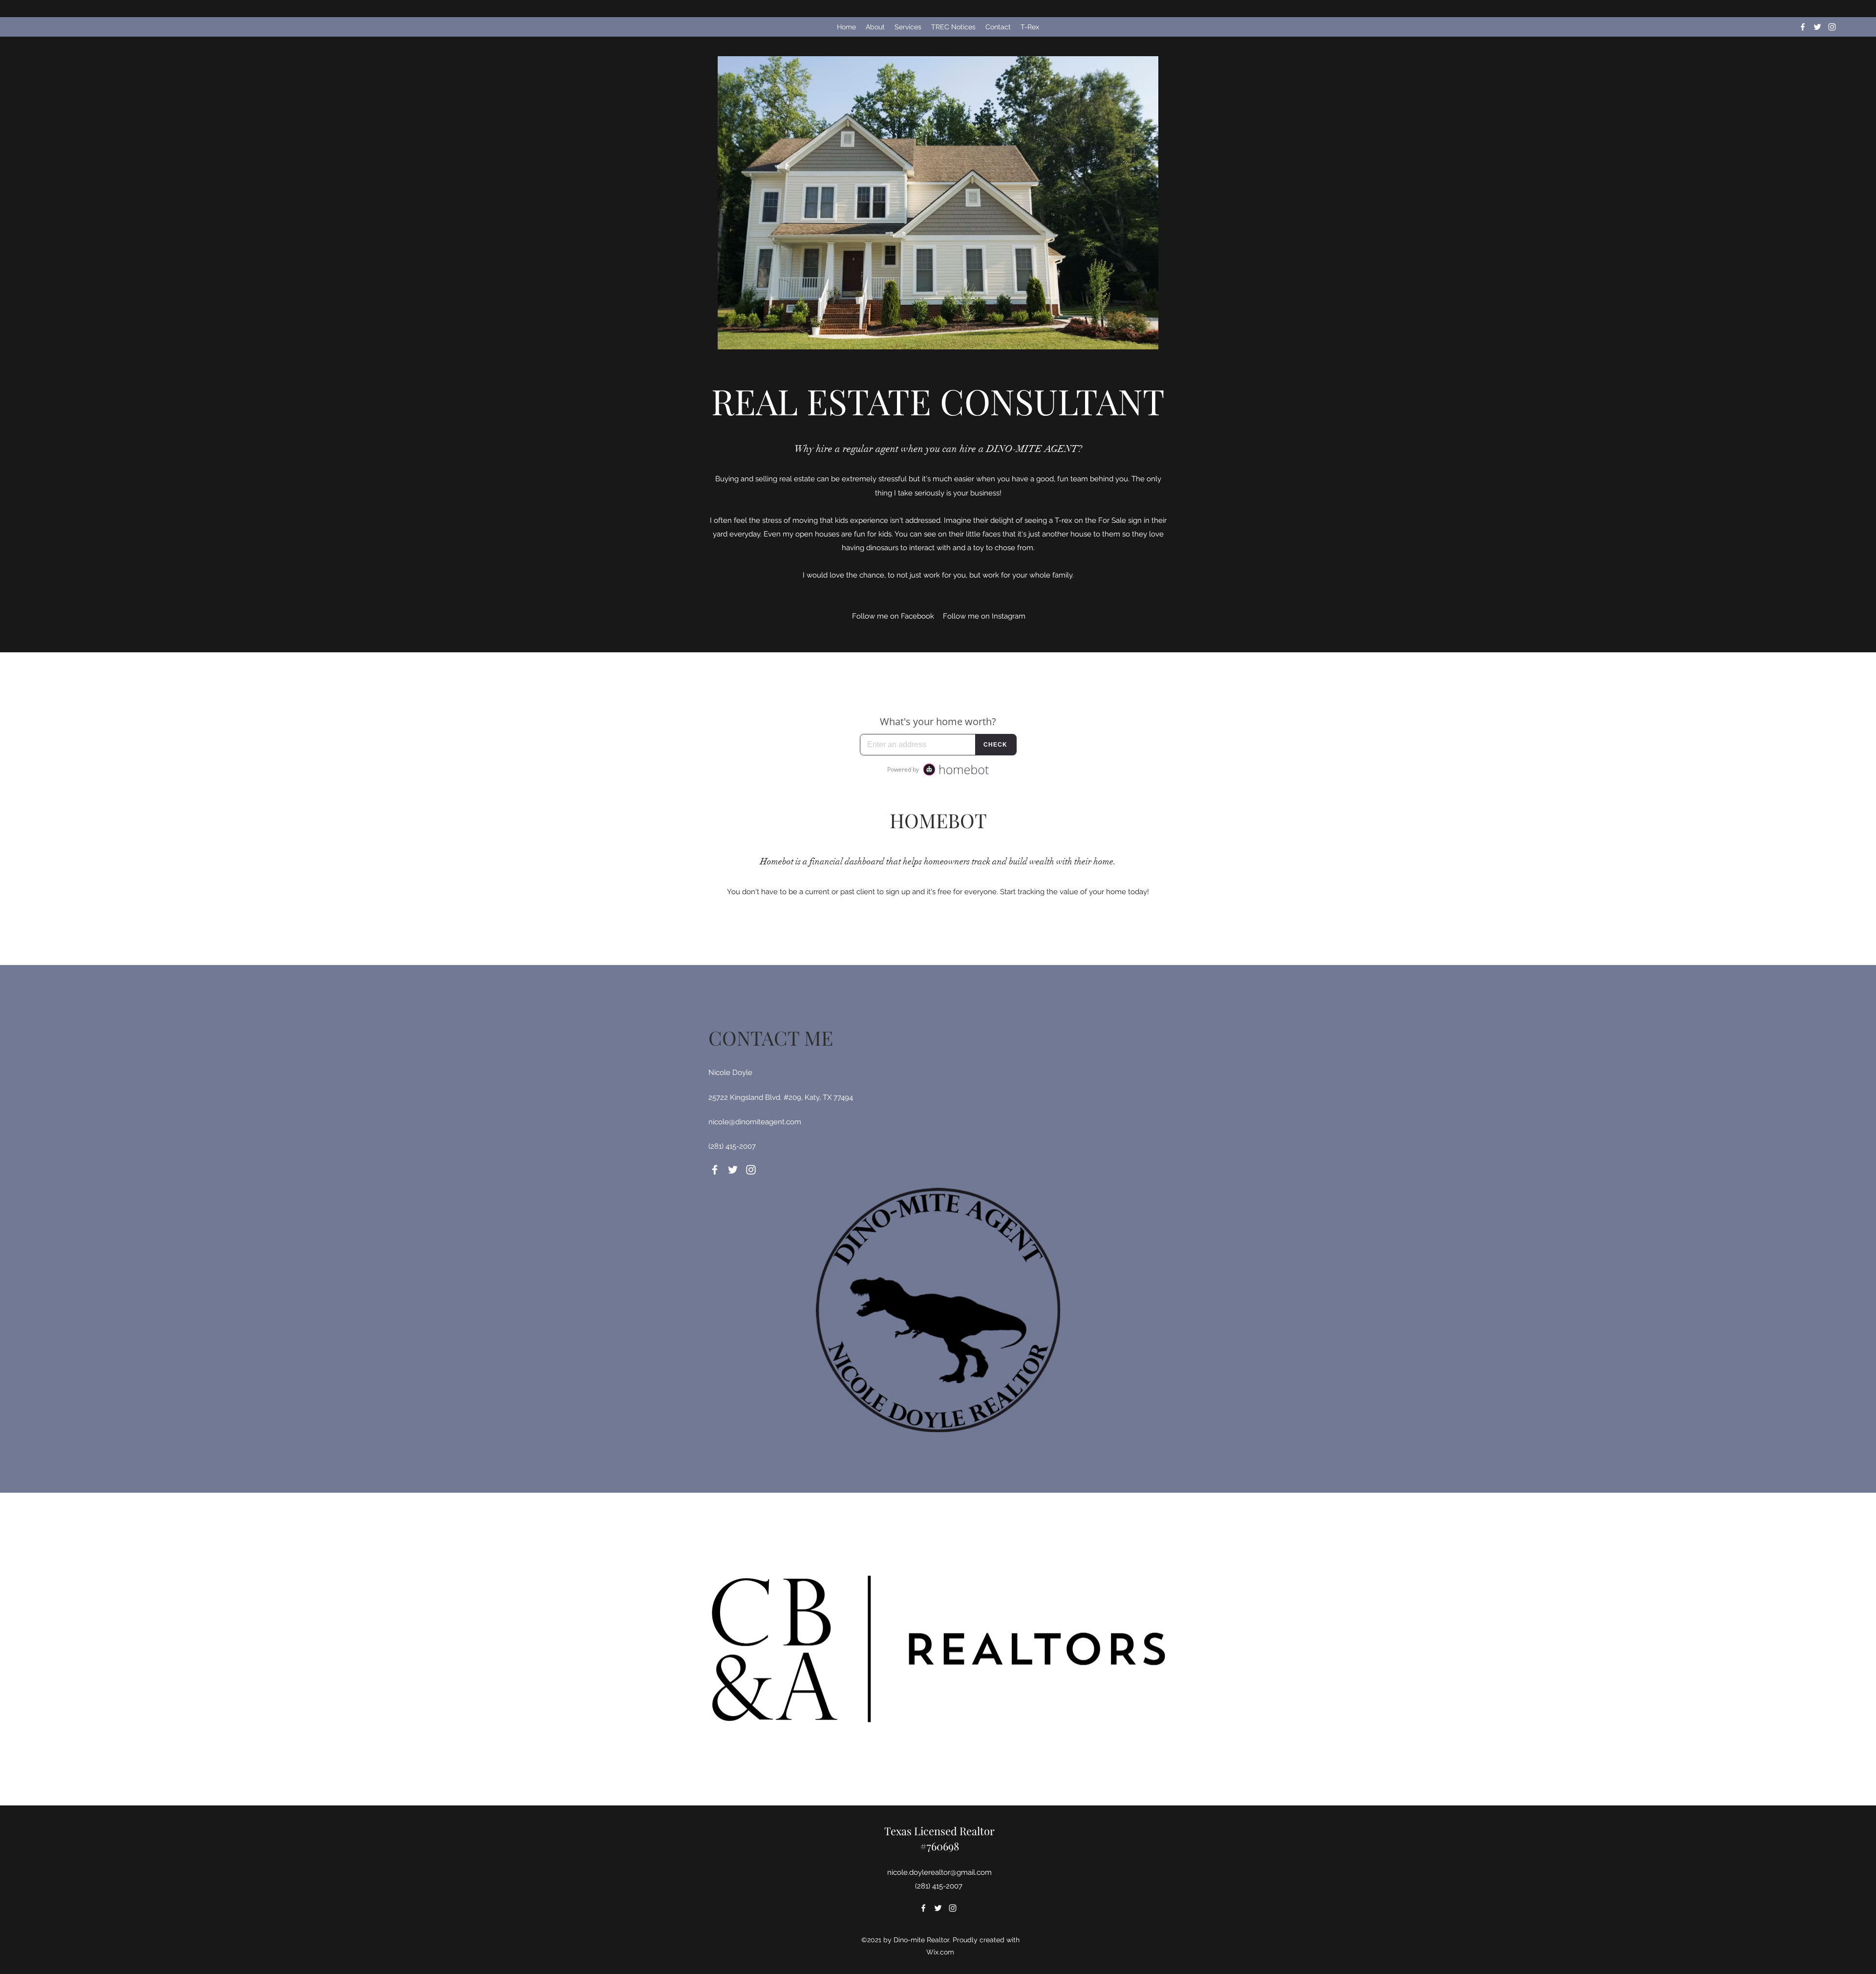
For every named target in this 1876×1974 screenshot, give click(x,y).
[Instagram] (1832, 27)
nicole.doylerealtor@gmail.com (939, 1872)
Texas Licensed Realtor (939, 1831)
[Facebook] (1803, 27)
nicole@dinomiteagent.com (755, 1122)
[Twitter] (1817, 27)
